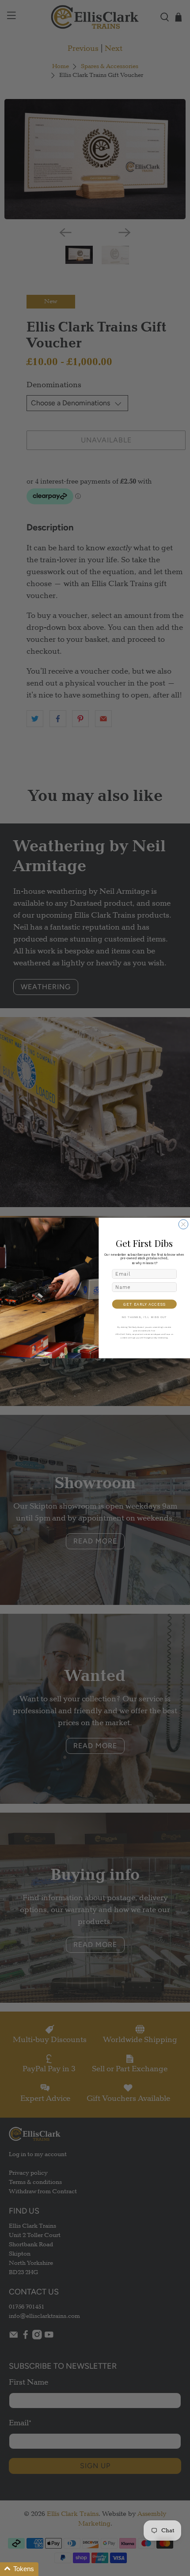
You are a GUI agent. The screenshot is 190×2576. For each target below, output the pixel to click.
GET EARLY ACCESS (144, 1304)
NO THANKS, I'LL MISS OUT (144, 1317)
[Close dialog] (183, 1224)
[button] (19, 2569)
